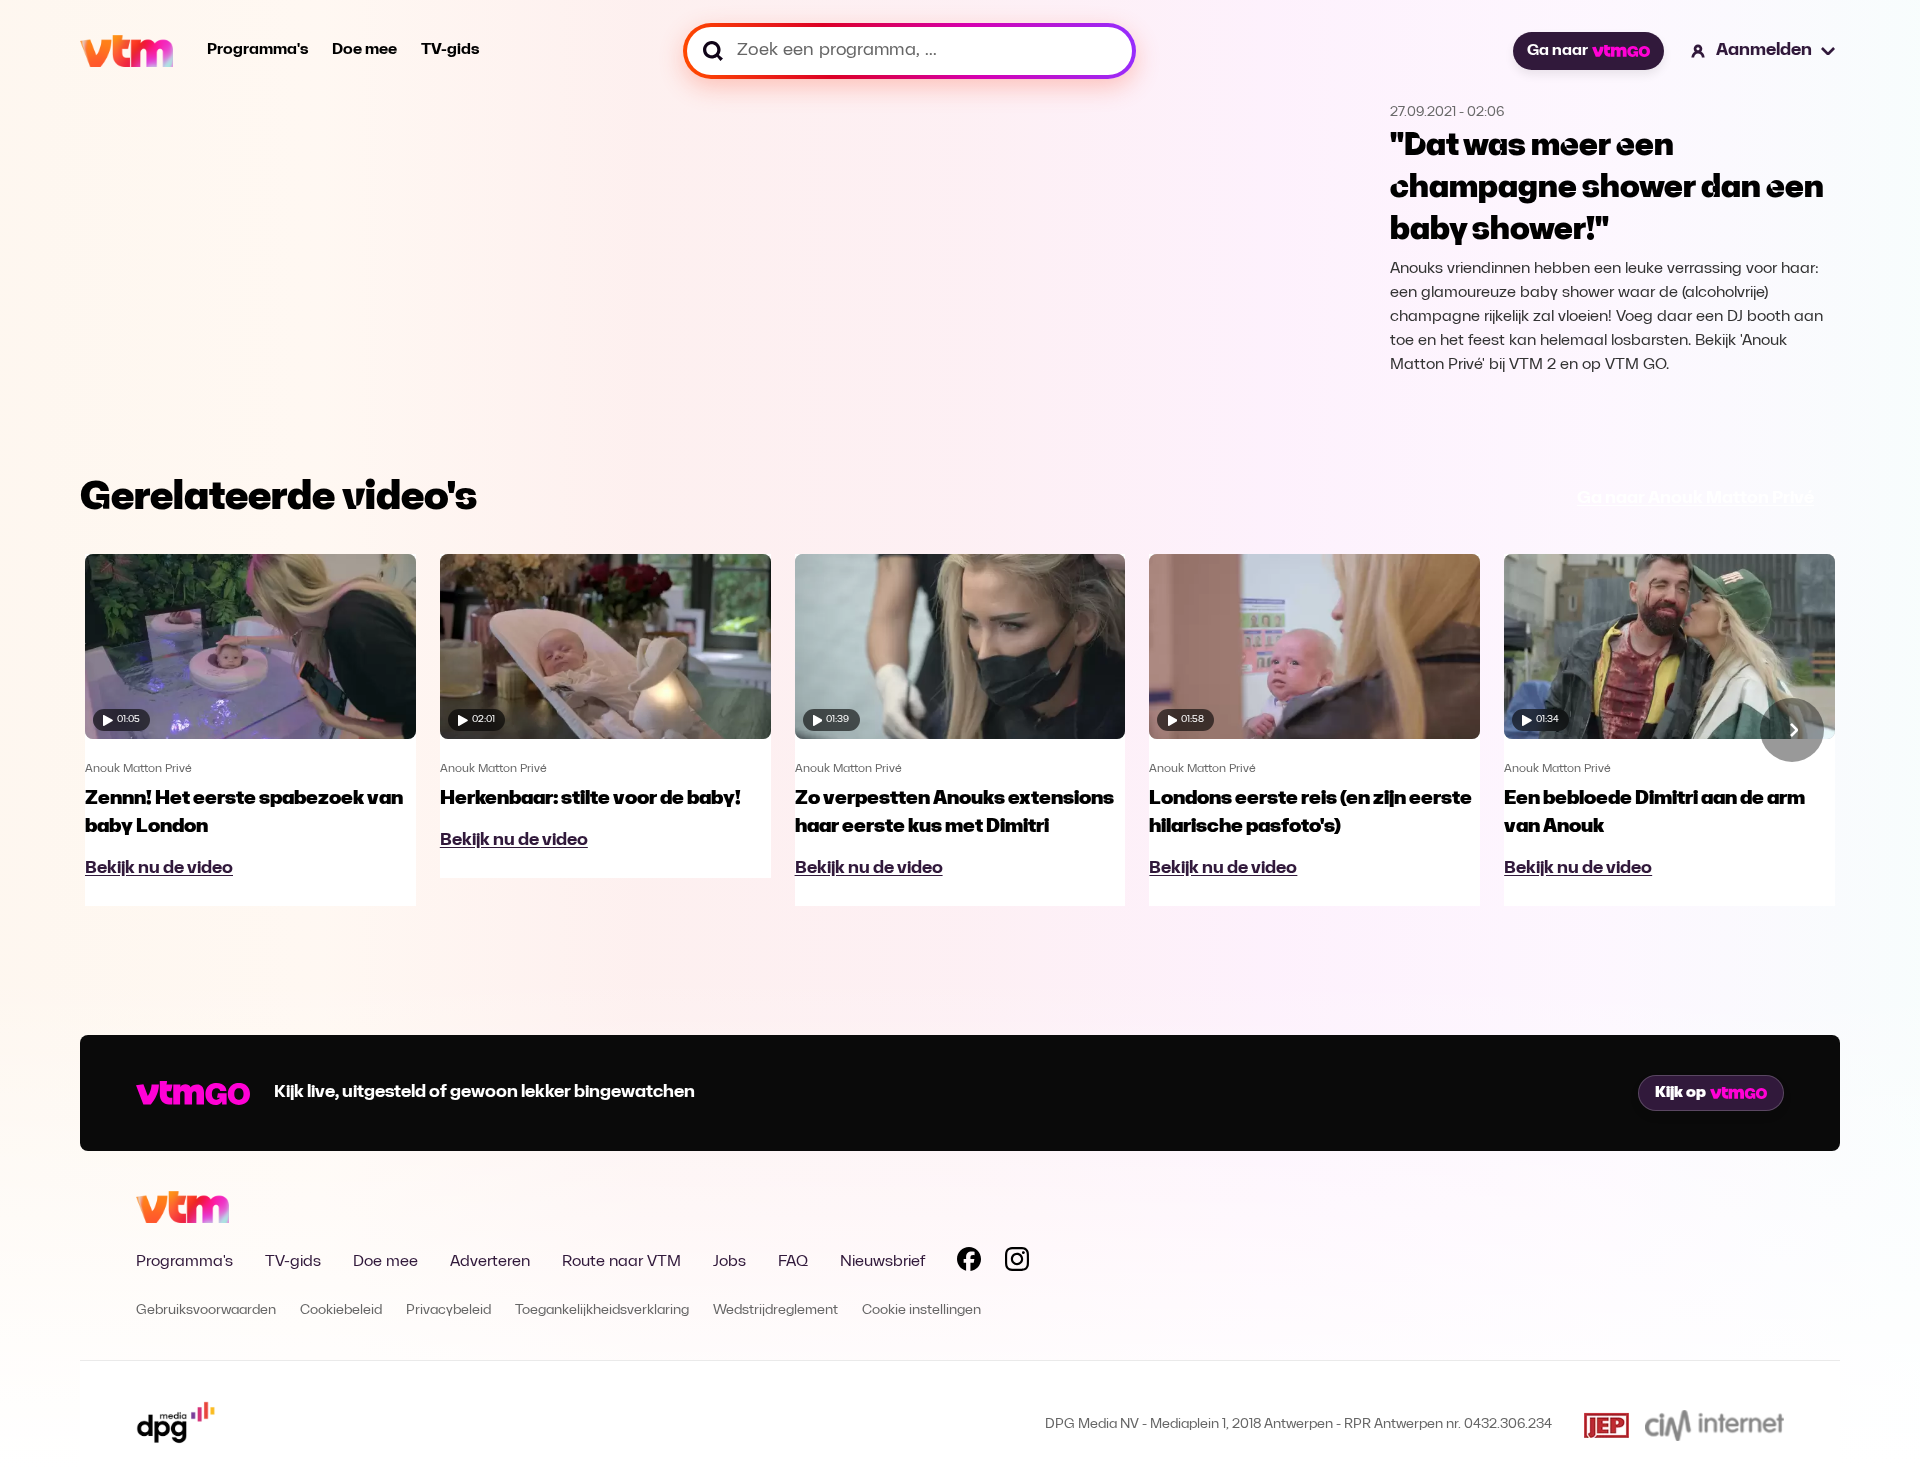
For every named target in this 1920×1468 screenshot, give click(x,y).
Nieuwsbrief (882, 1262)
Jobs (729, 1262)
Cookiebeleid (341, 1310)
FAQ (793, 1262)
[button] (1764, 51)
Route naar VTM (621, 1262)
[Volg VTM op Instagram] (1017, 1263)
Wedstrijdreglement (775, 1310)
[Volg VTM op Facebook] (969, 1263)
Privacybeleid (448, 1310)
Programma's (257, 50)
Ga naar (1557, 51)
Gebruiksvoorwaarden (206, 1310)
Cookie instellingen (921, 1310)
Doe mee (364, 50)
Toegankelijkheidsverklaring (602, 1310)
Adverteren (490, 1262)
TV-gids (450, 50)
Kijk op (1680, 1093)
